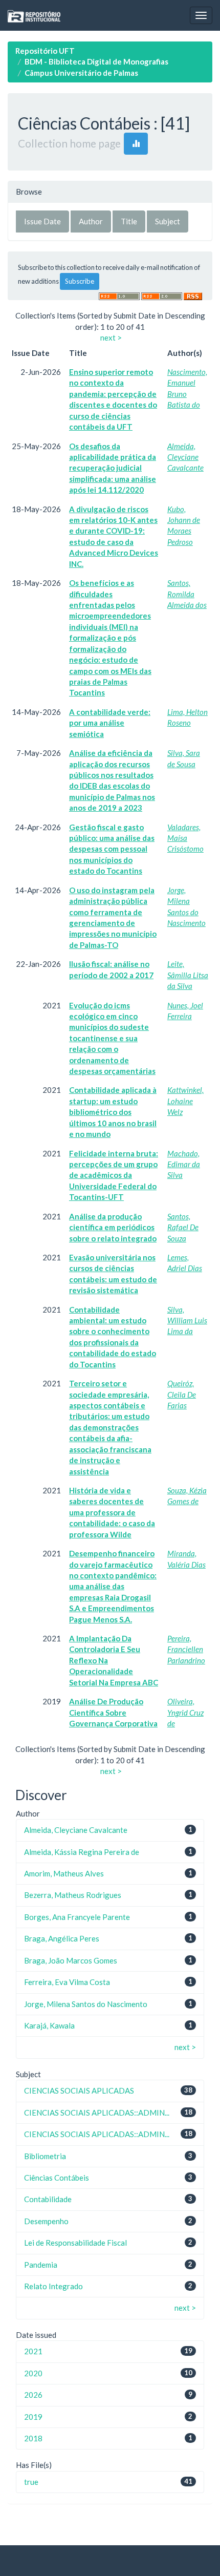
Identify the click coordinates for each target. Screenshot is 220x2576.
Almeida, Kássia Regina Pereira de (82, 1852)
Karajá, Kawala (49, 2025)
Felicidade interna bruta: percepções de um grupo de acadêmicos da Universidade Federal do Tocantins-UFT (114, 1175)
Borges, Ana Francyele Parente (77, 1917)
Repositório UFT (45, 51)
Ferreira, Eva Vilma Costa (67, 1982)
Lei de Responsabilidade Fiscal (75, 2243)
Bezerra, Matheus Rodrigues (73, 1895)
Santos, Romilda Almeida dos (187, 594)
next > (111, 337)
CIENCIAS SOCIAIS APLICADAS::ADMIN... (97, 2113)
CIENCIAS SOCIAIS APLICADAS (79, 2091)
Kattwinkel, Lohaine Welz (185, 1101)
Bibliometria (45, 2156)
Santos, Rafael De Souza (183, 1227)
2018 (33, 2438)
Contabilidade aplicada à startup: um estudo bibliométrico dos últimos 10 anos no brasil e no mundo (113, 1112)
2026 (33, 2395)
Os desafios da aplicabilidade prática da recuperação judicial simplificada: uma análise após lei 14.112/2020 (113, 468)
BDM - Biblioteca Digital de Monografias (96, 61)
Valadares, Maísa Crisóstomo (185, 838)
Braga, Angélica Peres (62, 1938)
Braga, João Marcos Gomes (71, 1960)
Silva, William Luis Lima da (187, 1321)
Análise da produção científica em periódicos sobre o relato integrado (113, 1227)
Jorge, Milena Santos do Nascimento (86, 2004)
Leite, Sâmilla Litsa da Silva (188, 975)
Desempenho (46, 2221)
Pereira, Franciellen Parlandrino (186, 1649)
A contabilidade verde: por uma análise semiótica (110, 723)
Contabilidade (48, 2199)
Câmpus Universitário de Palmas (81, 73)
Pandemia (41, 2265)
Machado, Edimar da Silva (184, 1164)
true (31, 2482)
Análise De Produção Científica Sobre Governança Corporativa (113, 1712)
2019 (33, 2417)
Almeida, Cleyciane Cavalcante (185, 457)
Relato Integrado (53, 2286)
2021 (33, 2351)
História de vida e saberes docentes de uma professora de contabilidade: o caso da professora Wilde (112, 1512)
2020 (33, 2373)
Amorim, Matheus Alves (64, 1873)
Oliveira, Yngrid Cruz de (185, 1712)
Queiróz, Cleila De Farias (182, 1394)
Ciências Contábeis (57, 2178)
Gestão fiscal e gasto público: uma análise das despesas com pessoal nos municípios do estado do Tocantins (112, 849)
